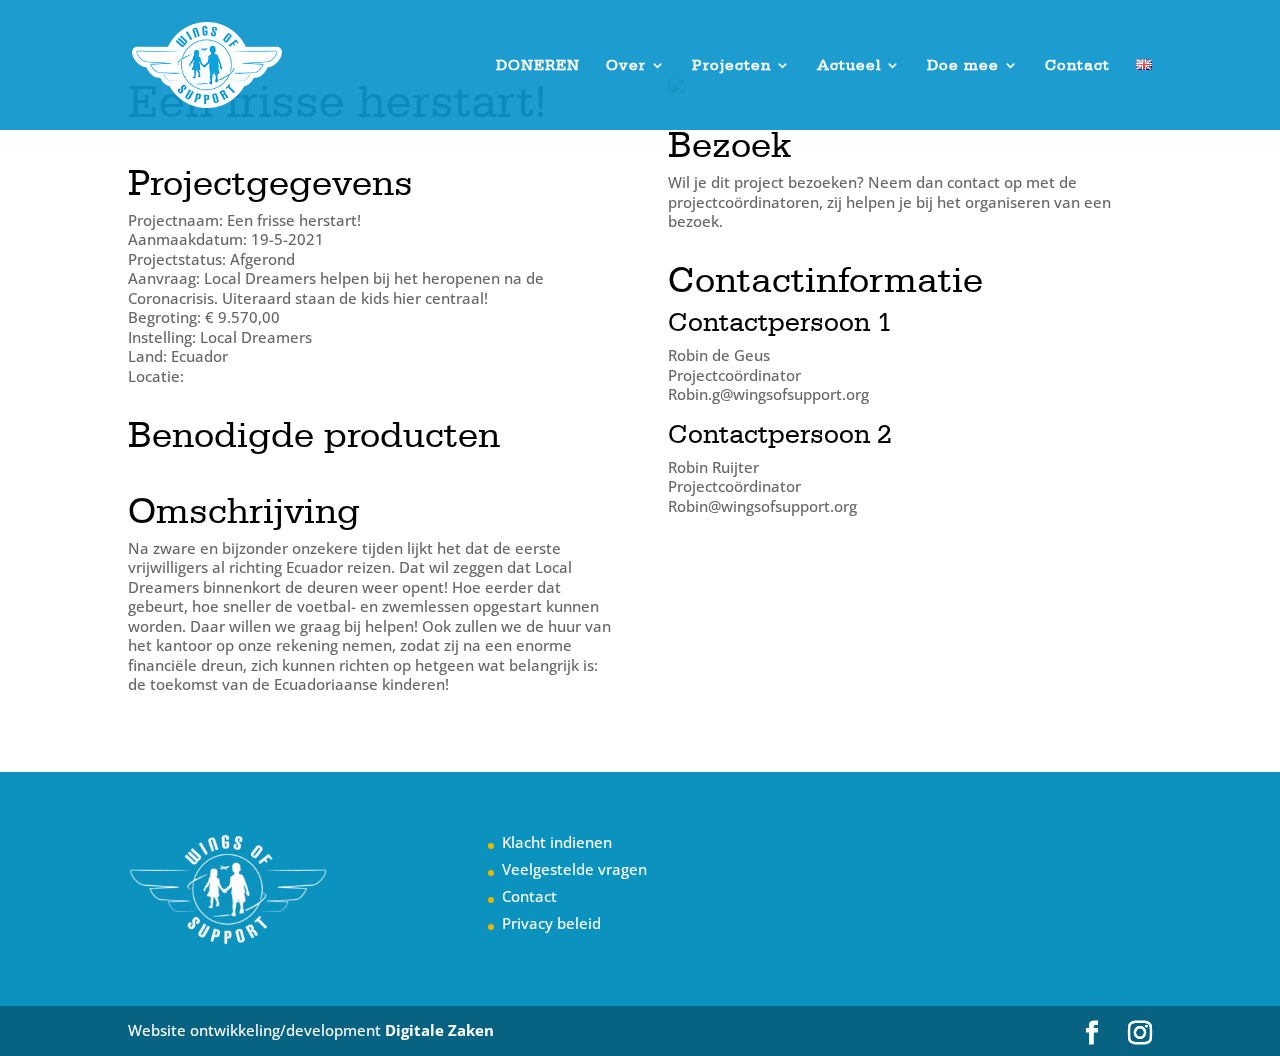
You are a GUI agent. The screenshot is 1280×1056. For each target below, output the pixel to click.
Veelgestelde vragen (574, 869)
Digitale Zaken (439, 1030)
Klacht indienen (557, 842)
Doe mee (963, 66)
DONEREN (538, 66)
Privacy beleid (551, 923)
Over (626, 66)
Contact (1077, 66)
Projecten (731, 66)
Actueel (849, 66)
